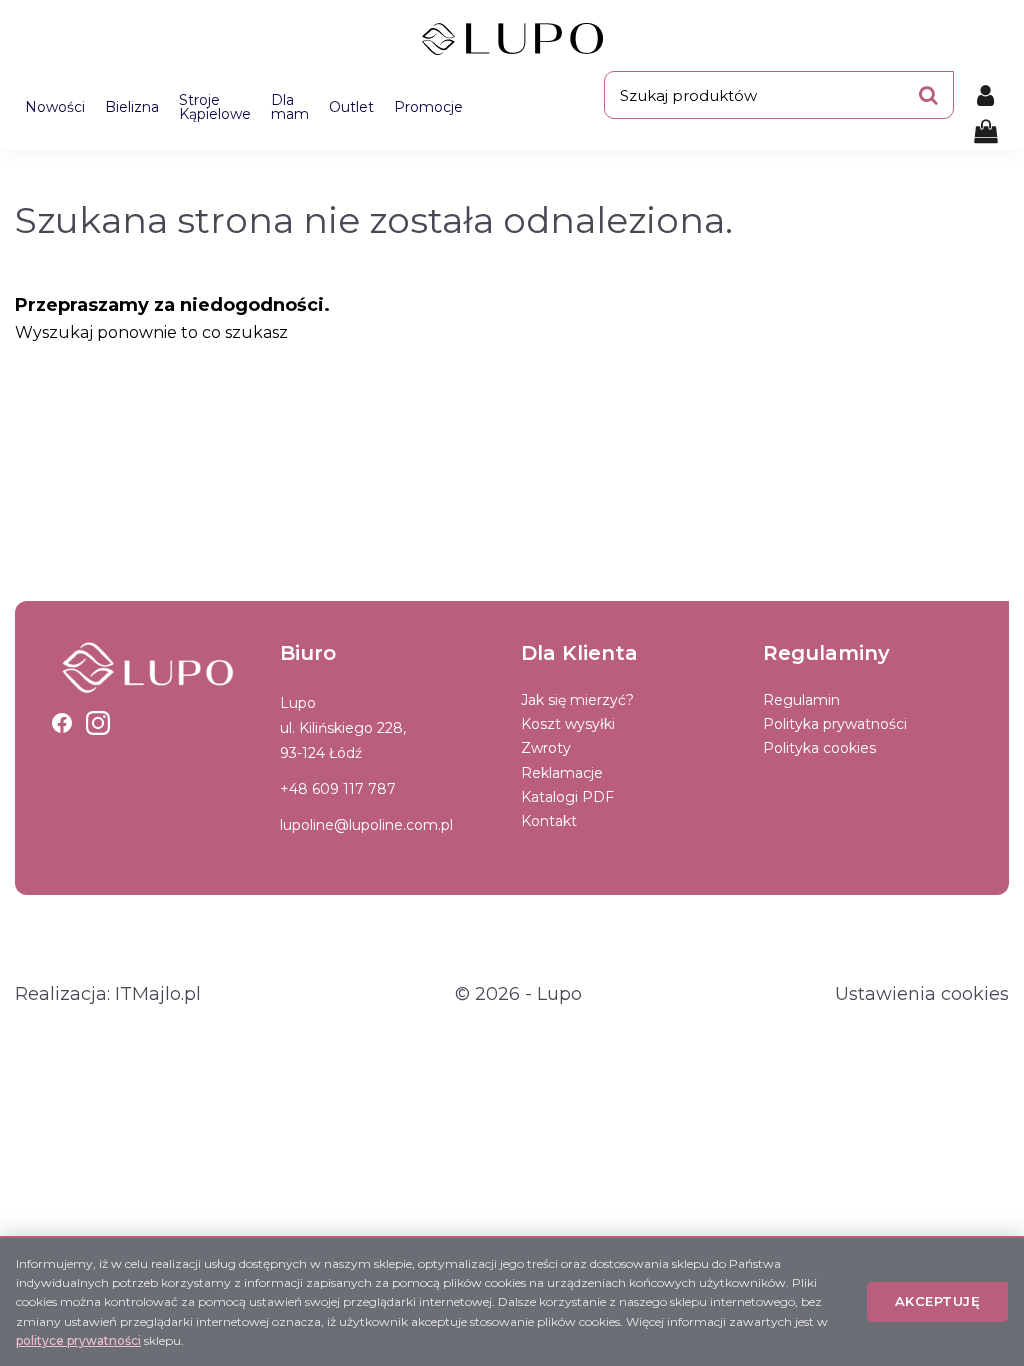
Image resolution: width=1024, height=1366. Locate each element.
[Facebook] (62, 723)
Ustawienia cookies (922, 994)
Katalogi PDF (567, 797)
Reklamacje (562, 773)
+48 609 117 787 (338, 789)
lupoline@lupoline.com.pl (366, 825)
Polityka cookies (819, 748)
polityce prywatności (78, 1340)
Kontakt (549, 821)
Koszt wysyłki (568, 724)
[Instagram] (98, 723)
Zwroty (546, 748)
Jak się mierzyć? (577, 700)
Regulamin (801, 700)
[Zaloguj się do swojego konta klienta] (985, 95)
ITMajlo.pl (158, 994)
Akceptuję (938, 1301)
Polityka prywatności (835, 724)
